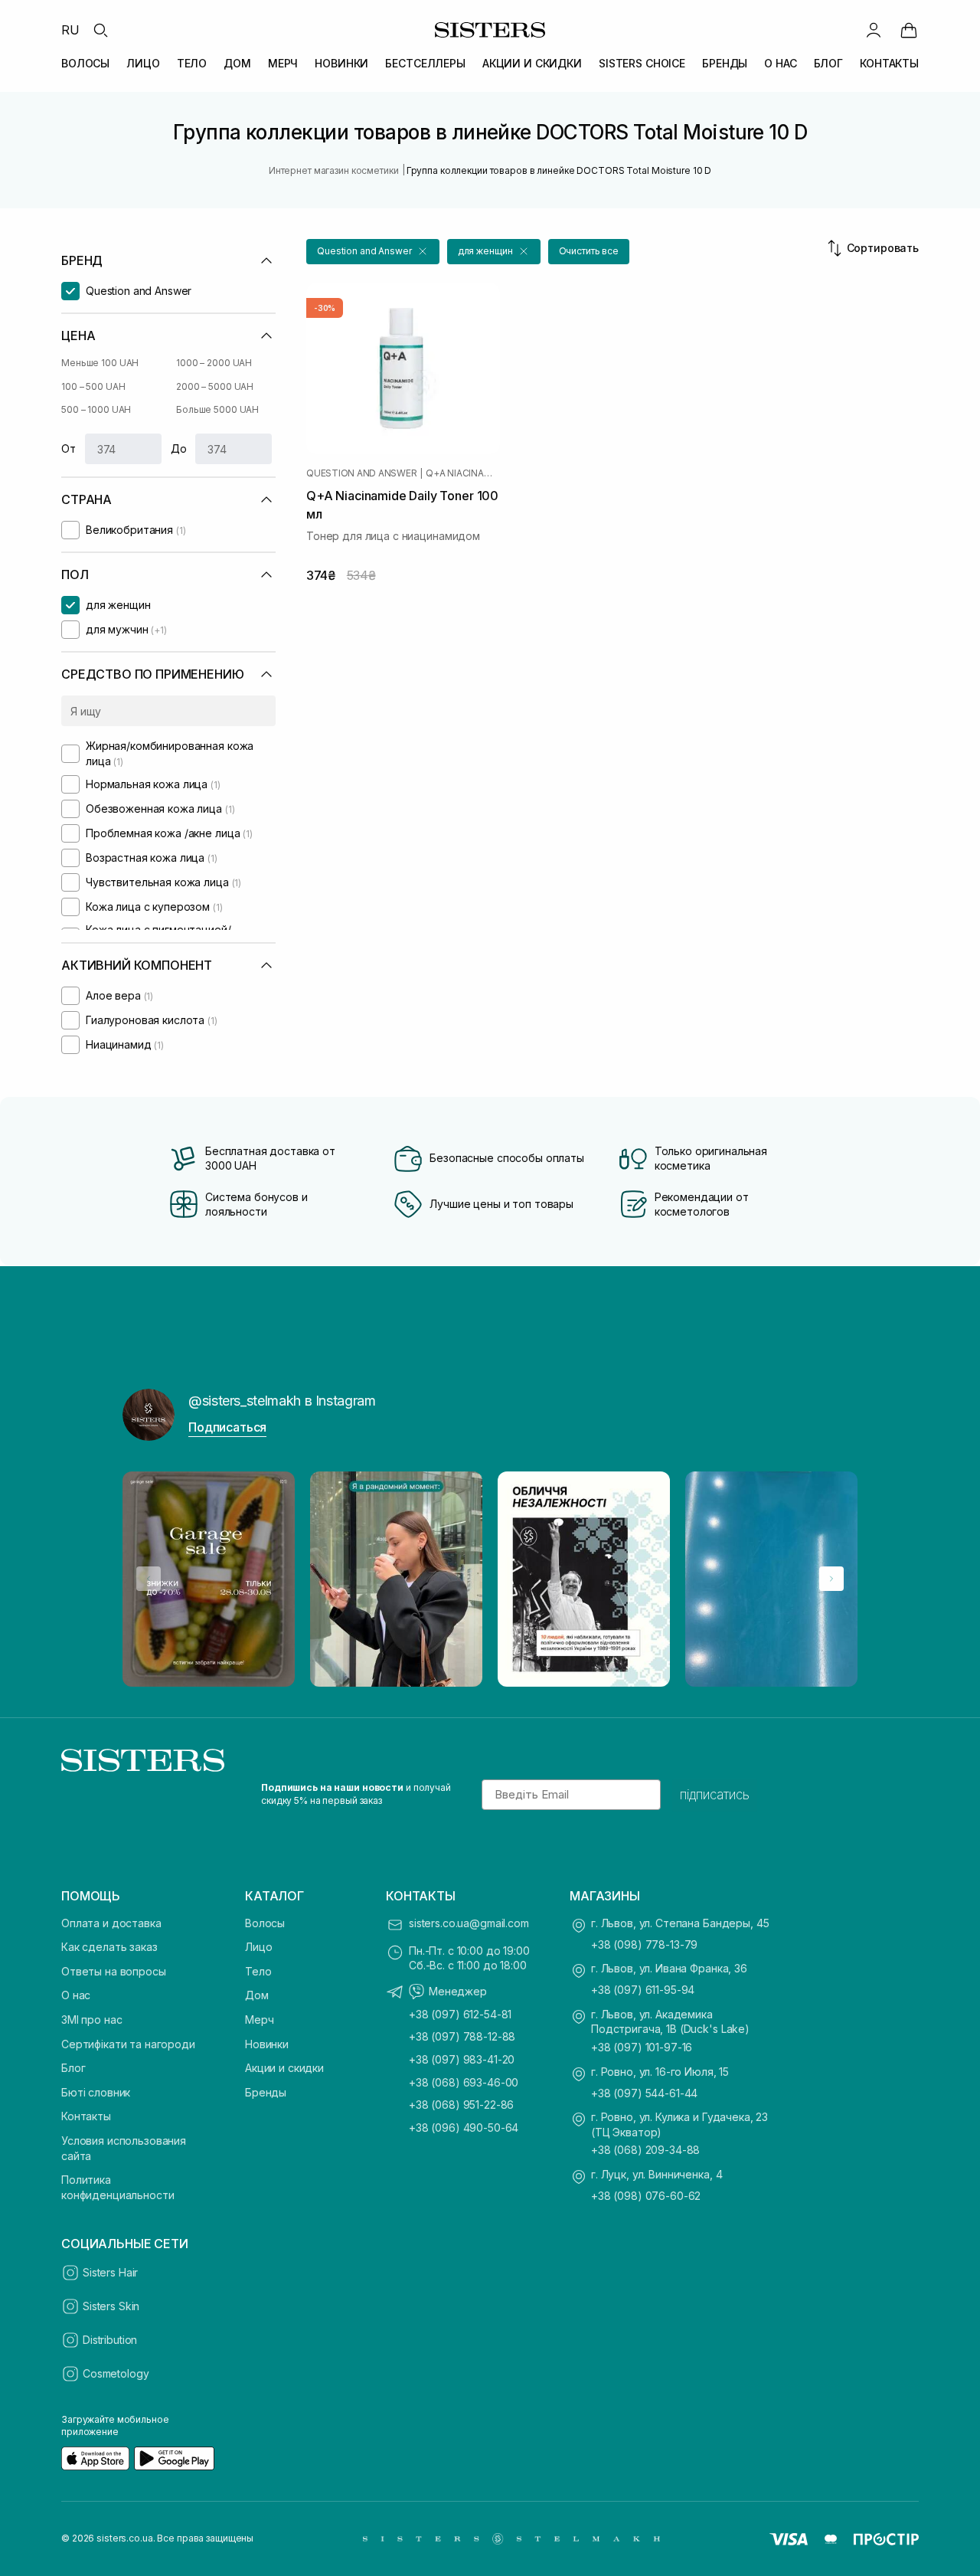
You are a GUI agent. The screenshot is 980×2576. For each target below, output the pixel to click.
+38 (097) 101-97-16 (642, 2047)
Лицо (258, 1947)
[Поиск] (100, 30)
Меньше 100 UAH (100, 363)
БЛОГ (828, 63)
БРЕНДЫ (725, 63)
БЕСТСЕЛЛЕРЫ (425, 63)
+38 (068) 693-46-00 (464, 2082)
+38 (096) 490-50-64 (464, 2128)
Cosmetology (116, 2373)
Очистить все (589, 251)
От (69, 448)
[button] (373, 252)
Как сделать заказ (109, 1947)
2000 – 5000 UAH (215, 386)
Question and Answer (361, 473)
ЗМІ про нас (91, 2020)
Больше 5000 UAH (217, 409)
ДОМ (237, 63)
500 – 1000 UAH (96, 409)
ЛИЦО (143, 63)
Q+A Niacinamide (463, 473)
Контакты (86, 2116)
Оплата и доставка (111, 1923)
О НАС (780, 63)
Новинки (267, 2044)
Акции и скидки (284, 2068)
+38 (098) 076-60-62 (646, 2196)
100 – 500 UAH (93, 386)
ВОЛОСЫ (85, 63)
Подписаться (227, 1427)
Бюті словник (96, 2092)
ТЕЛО (192, 63)
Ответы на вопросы (114, 1971)
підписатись (715, 1795)
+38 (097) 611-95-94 (643, 1990)
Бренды (266, 2092)
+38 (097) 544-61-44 (644, 2093)
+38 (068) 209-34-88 (645, 2150)
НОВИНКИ (341, 63)
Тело (258, 1971)
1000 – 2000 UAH (214, 363)
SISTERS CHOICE (642, 63)
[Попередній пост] (149, 1579)
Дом (257, 1995)
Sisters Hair (110, 2272)
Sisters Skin (111, 2306)
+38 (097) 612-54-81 (460, 2014)
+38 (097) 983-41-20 (462, 2059)
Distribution (110, 2340)
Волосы (265, 1923)
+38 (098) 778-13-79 (644, 1944)
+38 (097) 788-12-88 (462, 2036)
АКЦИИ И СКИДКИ (532, 63)
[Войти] (874, 30)
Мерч (259, 2020)
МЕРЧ (283, 63)
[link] (909, 30)
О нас (76, 1995)
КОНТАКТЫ (889, 63)
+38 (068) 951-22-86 (461, 2105)
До (179, 448)
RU (70, 30)
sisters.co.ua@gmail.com (469, 1923)
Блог (73, 2068)
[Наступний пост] (831, 1579)
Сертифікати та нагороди (128, 2044)
